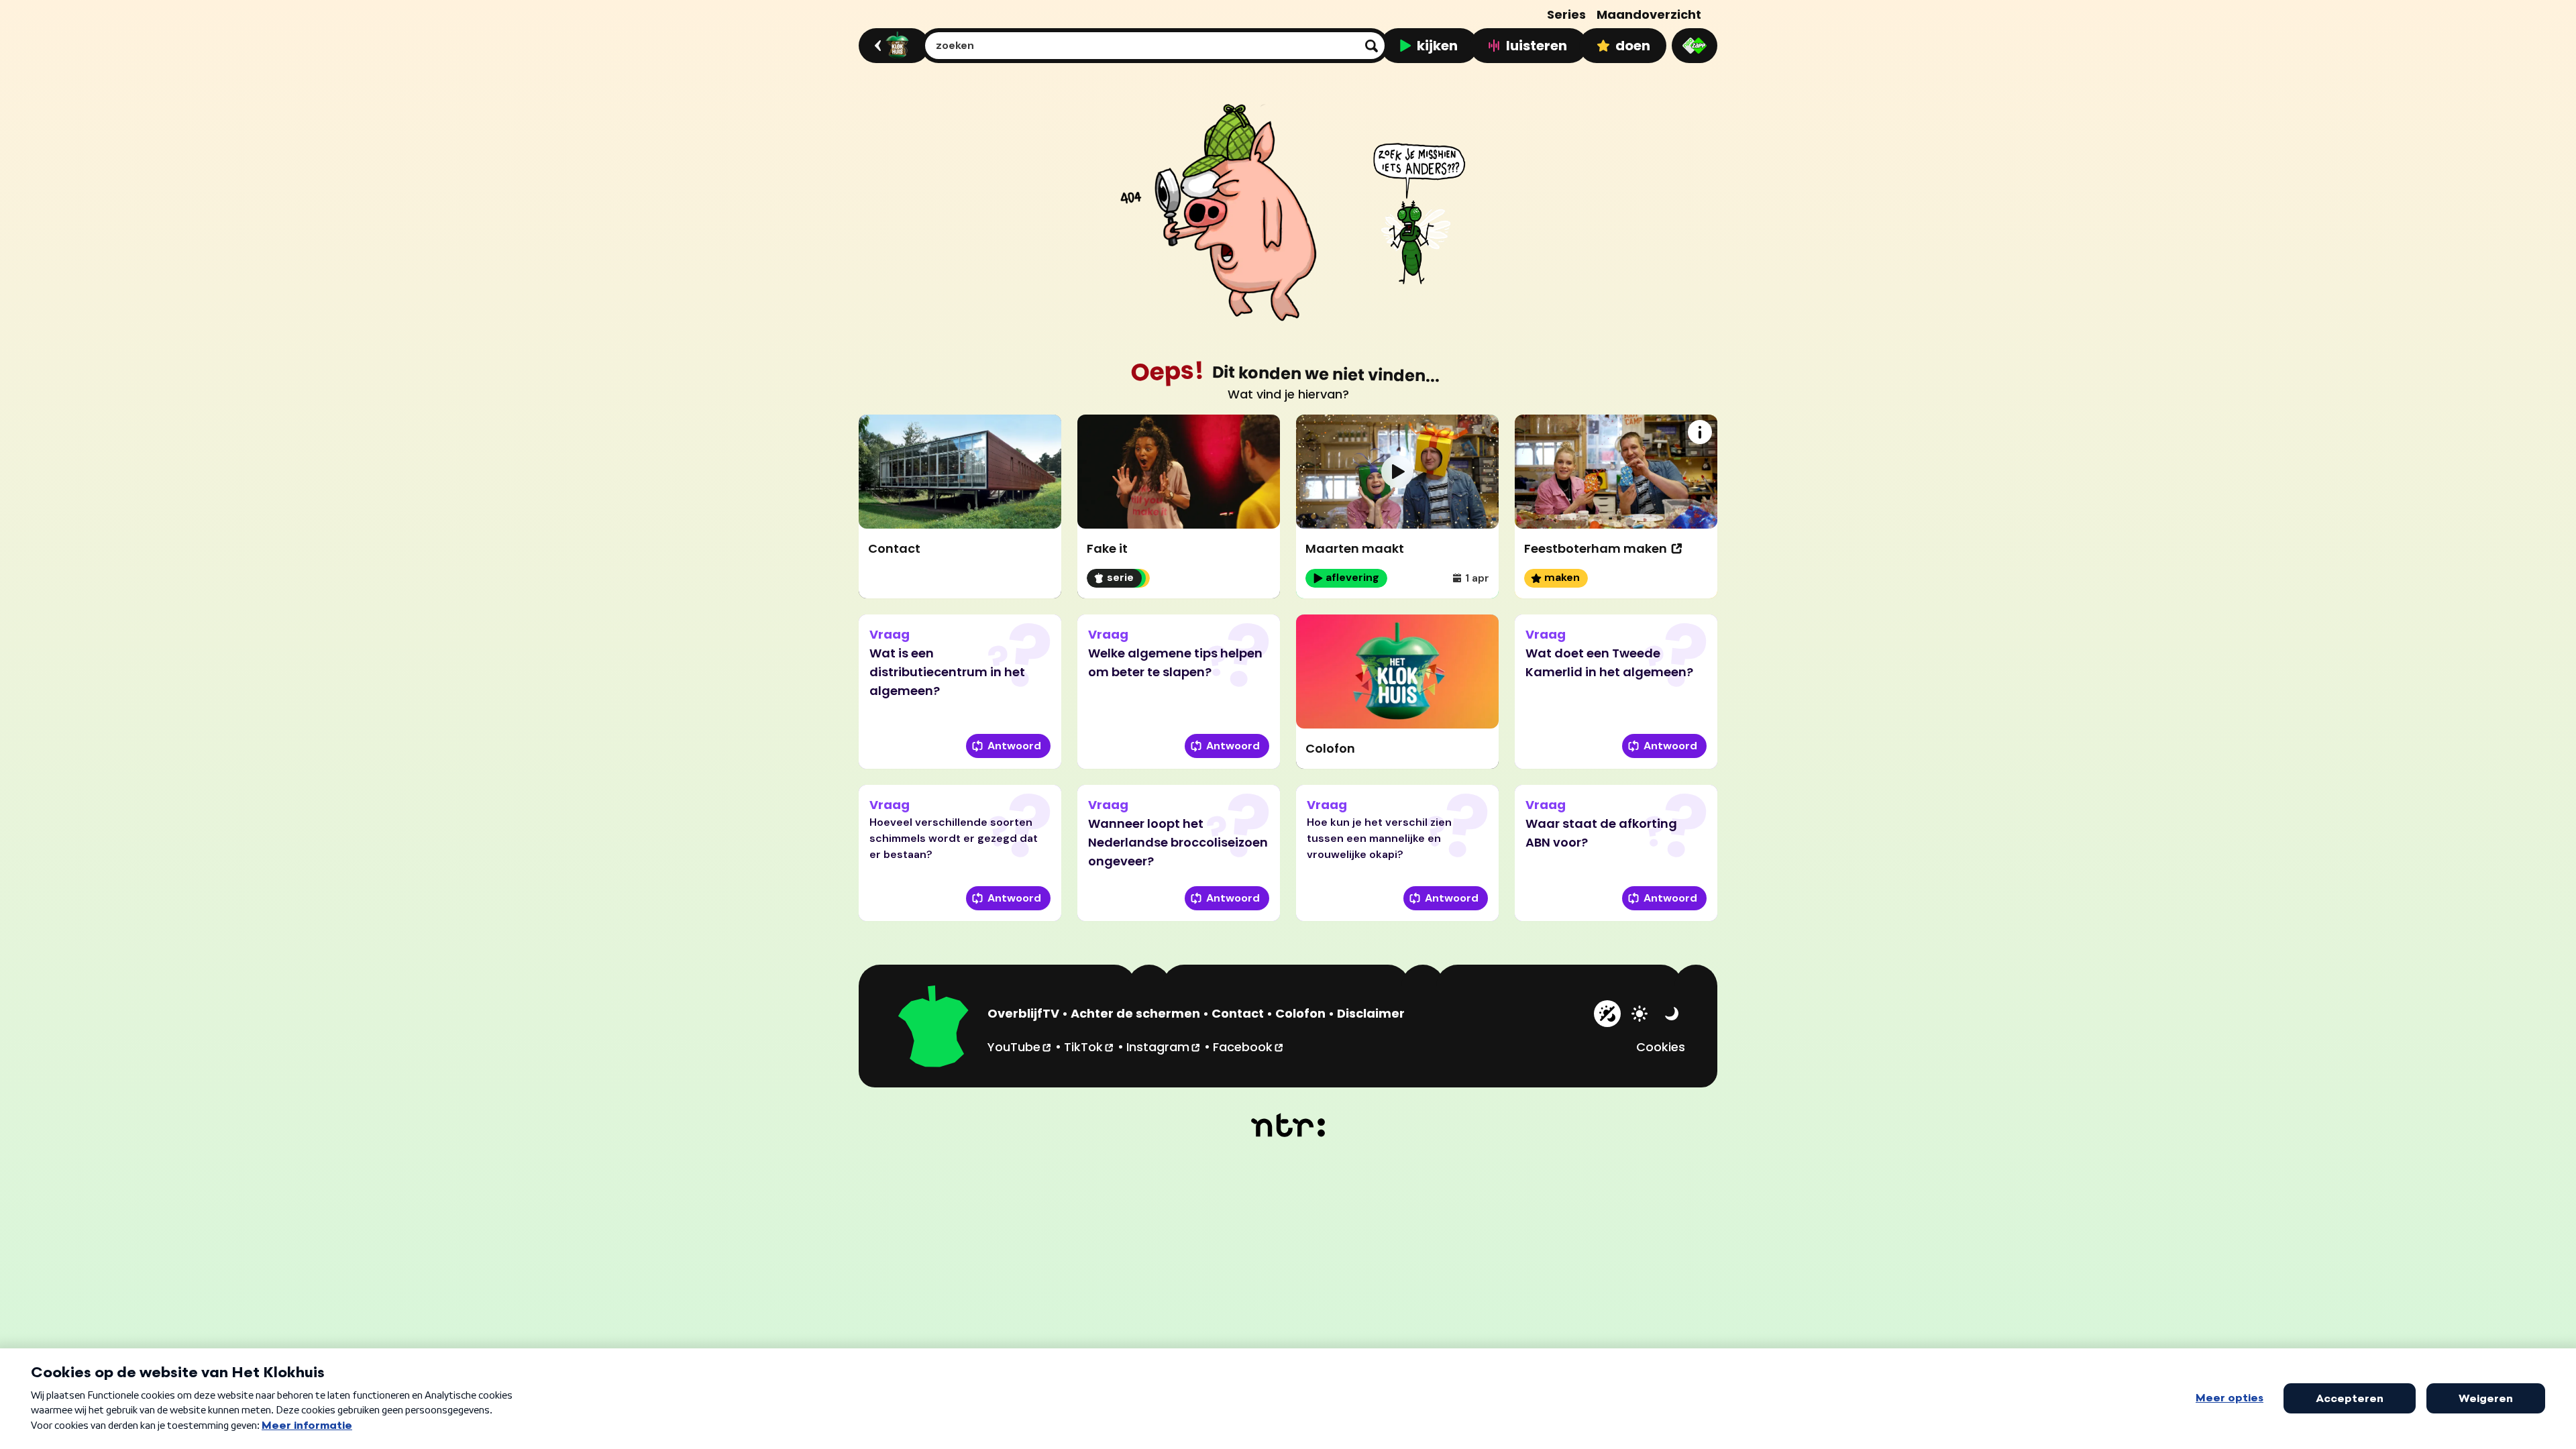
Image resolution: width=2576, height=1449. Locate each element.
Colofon (1300, 1013)
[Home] (892, 46)
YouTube (1020, 1046)
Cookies (1661, 1047)
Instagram (1164, 1046)
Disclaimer (1371, 1013)
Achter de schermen (1135, 1013)
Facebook (1249, 1046)
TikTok (1089, 1046)
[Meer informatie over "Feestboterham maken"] (1700, 432)
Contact (1238, 1013)
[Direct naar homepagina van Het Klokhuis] (934, 1028)
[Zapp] (1695, 46)
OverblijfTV (1023, 1013)
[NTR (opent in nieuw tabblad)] (1288, 1125)
